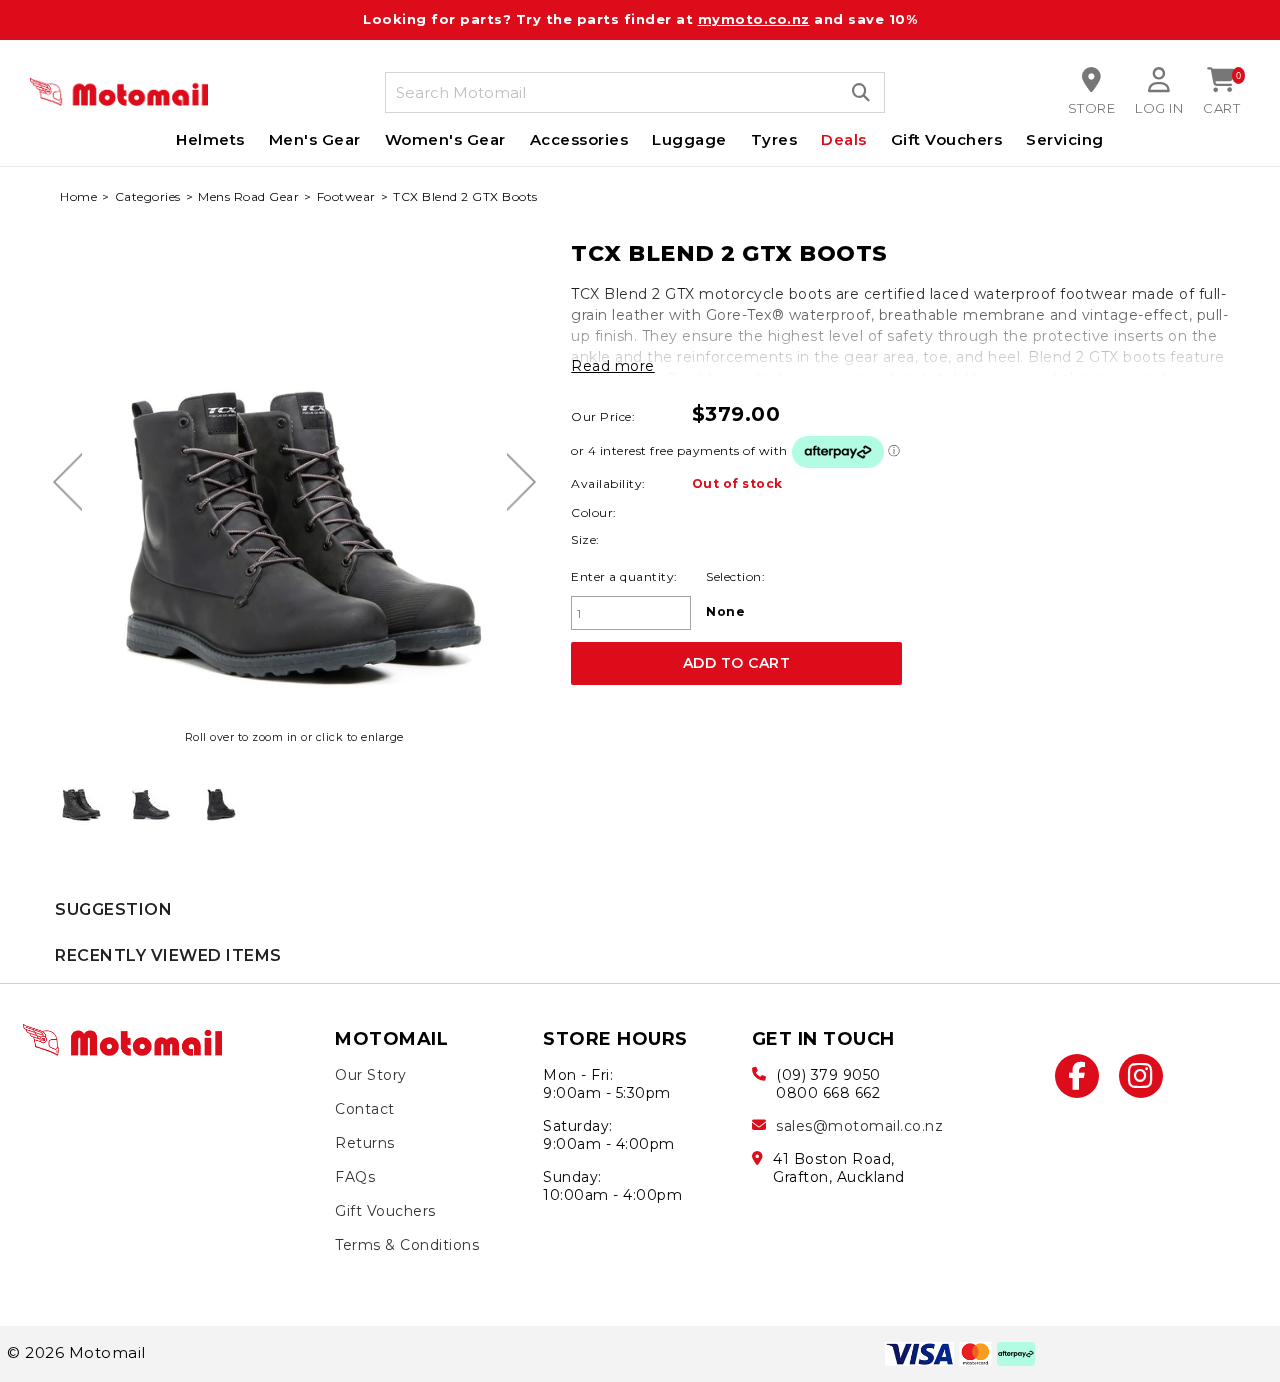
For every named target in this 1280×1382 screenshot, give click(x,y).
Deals (844, 139)
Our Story (371, 1075)
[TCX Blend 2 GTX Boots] (80, 798)
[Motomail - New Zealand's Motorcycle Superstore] (119, 92)
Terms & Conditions (407, 1245)
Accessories (579, 139)
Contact (365, 1109)
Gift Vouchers (947, 139)
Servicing (1065, 139)
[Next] (521, 482)
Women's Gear (445, 139)
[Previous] (67, 482)
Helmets (210, 139)
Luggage (689, 139)
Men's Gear (315, 139)
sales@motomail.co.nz (859, 1126)
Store (1092, 108)
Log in (1159, 108)
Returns (365, 1143)
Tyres (774, 139)
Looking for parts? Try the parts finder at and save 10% (640, 19)
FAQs (355, 1177)
